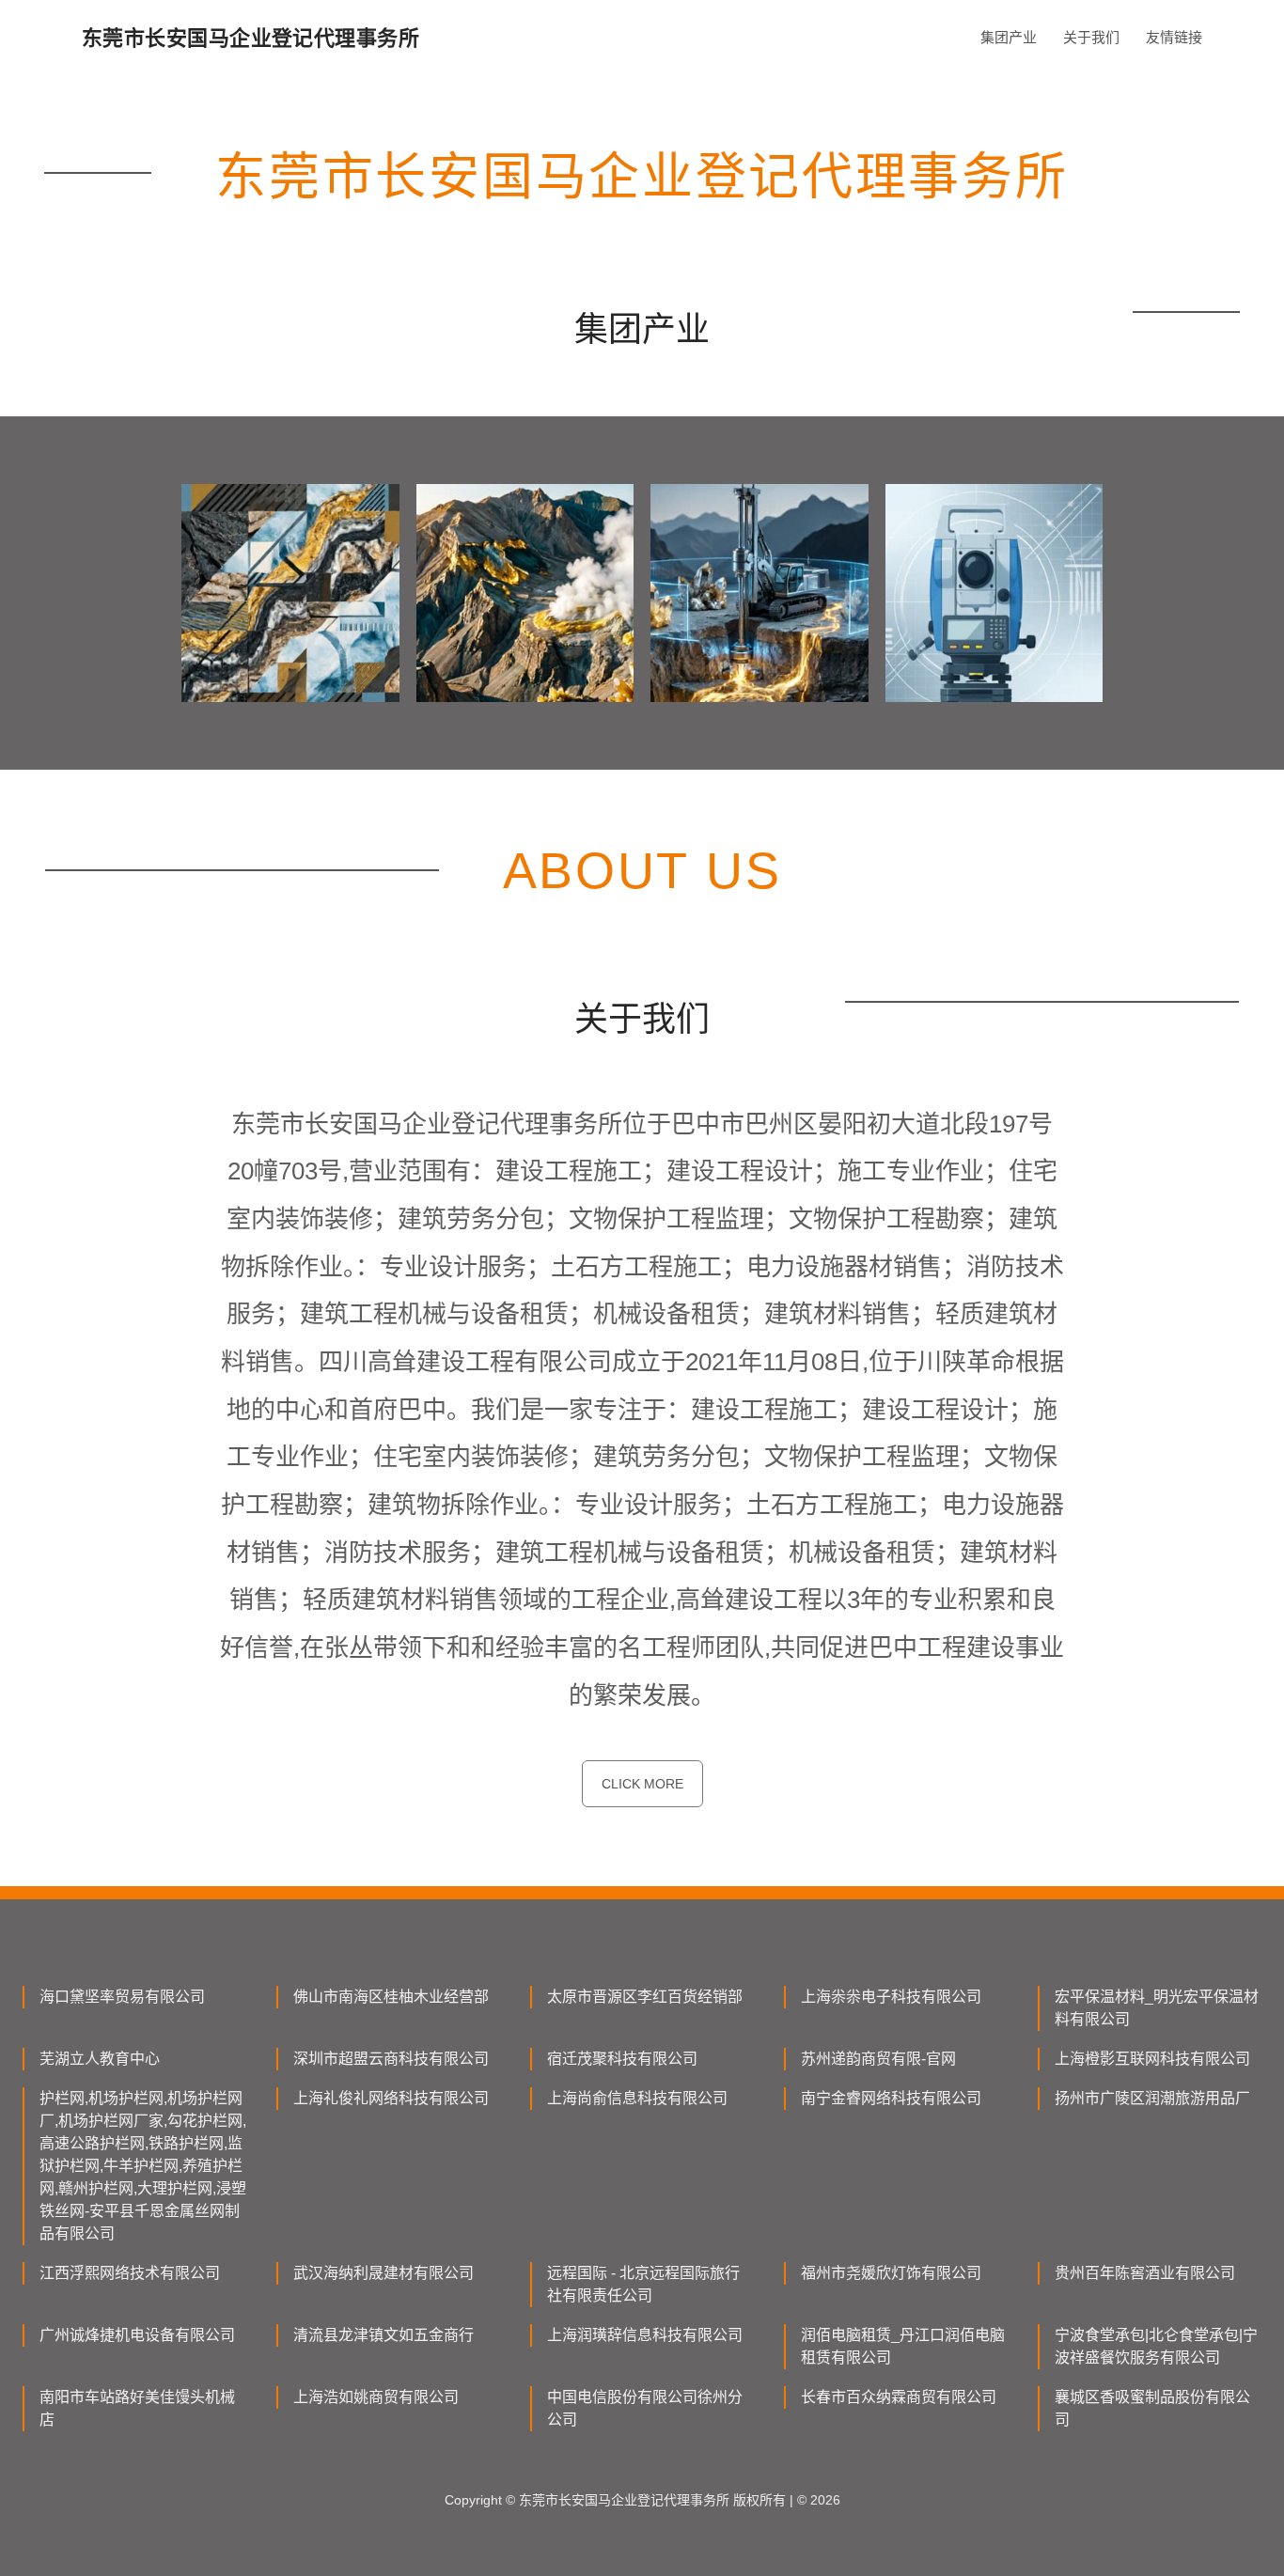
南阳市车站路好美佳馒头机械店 (137, 2408)
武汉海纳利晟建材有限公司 (384, 2273)
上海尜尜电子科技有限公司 (891, 1997)
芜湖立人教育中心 (100, 2059)
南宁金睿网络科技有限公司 (891, 2098)
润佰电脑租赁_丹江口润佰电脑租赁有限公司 (903, 2346)
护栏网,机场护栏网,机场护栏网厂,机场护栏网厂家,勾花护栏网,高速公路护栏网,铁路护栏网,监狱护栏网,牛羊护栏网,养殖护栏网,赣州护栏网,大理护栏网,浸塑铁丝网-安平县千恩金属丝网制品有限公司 (143, 2166)
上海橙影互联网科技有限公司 (1152, 2059)
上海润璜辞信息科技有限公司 (645, 2335)
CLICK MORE (642, 1784)
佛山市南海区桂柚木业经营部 (391, 1997)
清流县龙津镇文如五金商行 (384, 2335)
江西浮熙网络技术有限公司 (130, 2273)
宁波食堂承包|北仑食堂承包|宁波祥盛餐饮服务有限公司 (1156, 2346)
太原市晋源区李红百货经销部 (645, 1997)
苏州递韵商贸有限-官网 (878, 2059)
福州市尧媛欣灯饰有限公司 (891, 2273)
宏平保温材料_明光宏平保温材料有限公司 (1157, 2008)
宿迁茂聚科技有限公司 (622, 2059)
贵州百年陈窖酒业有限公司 (1145, 2273)
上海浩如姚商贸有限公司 (376, 2397)
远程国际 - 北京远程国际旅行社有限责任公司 (643, 2284)
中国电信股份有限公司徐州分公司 (645, 2408)
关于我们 (1091, 37)
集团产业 (1009, 37)
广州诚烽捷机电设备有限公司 (137, 2335)
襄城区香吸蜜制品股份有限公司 (1152, 2408)
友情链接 (1174, 37)
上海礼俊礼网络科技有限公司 (391, 2098)
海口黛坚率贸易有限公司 (122, 1997)
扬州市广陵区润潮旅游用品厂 (1152, 2098)
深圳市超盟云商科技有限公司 (391, 2059)
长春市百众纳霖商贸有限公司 (899, 2397)
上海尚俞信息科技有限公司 (637, 2098)
